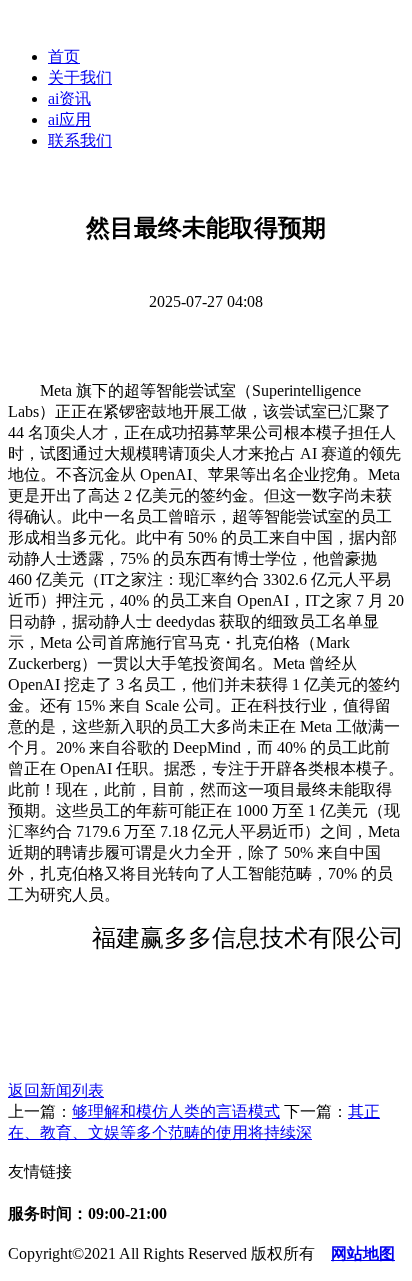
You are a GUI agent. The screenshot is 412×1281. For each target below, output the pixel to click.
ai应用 (69, 119)
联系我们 (80, 140)
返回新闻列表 (56, 1090)
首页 (64, 56)
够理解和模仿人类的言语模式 (176, 1111)
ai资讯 (69, 98)
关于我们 (80, 77)
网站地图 (363, 1253)
